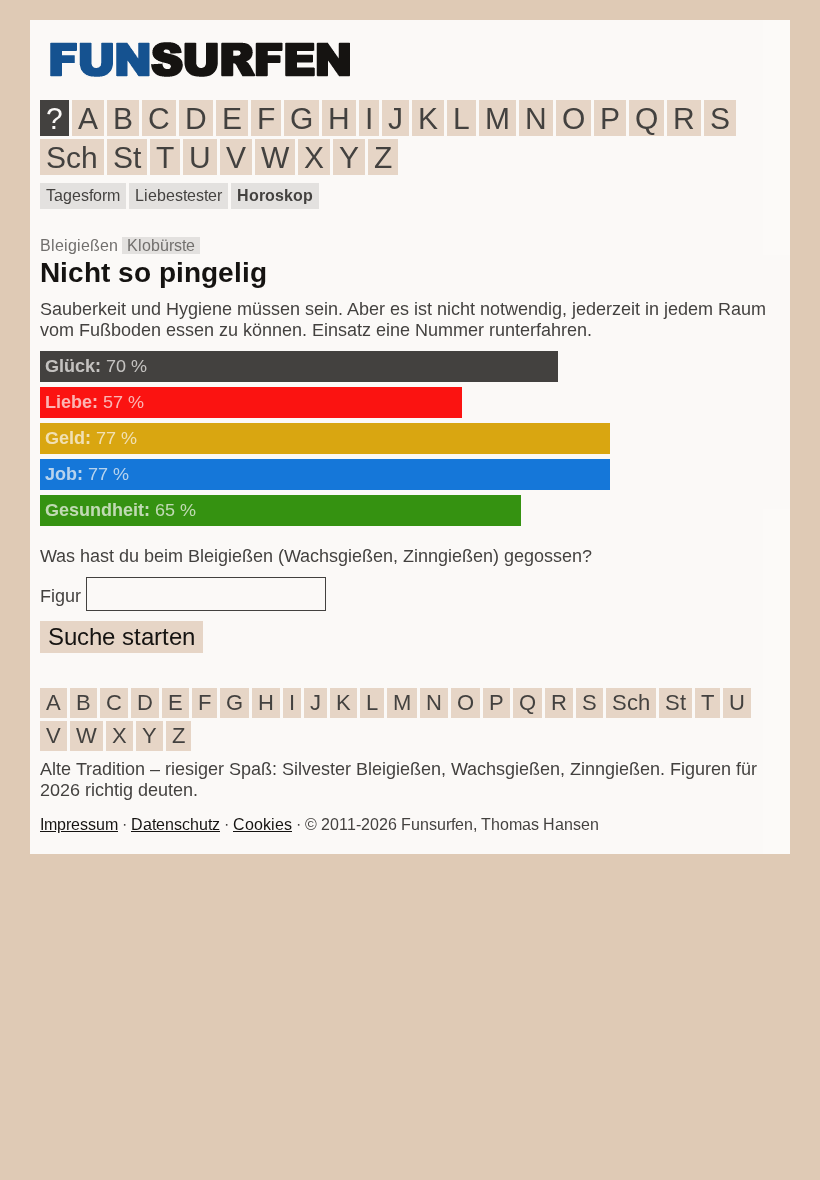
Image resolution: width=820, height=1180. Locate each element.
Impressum (79, 824)
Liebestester (178, 195)
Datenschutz (175, 824)
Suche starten (121, 636)
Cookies (262, 824)
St (127, 157)
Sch (72, 157)
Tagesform (83, 195)
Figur (60, 596)
